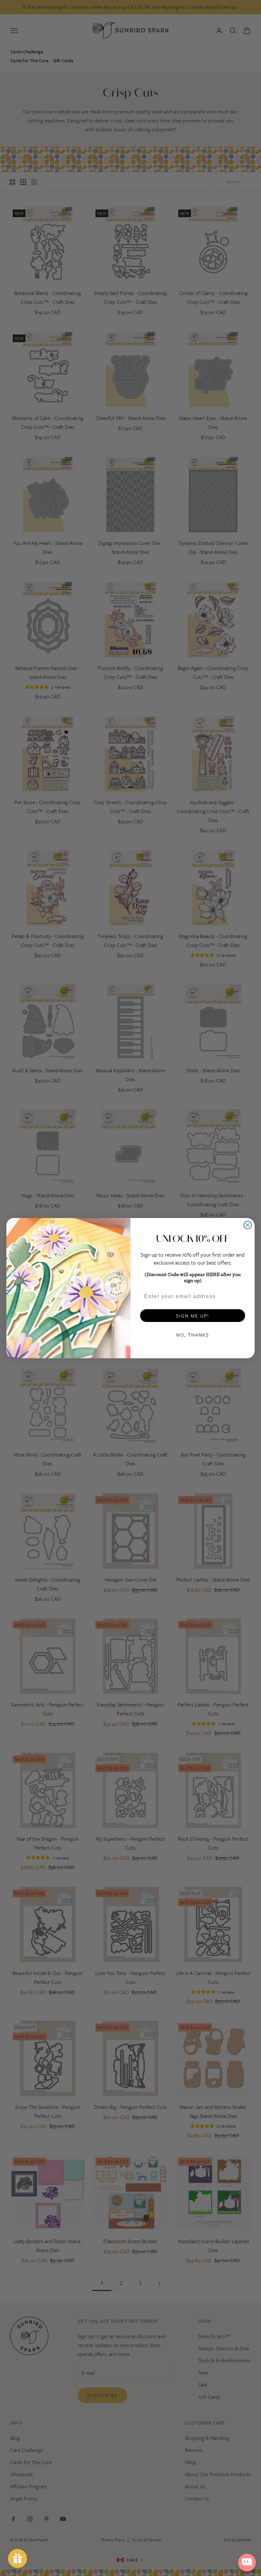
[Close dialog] (248, 1225)
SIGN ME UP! (193, 1316)
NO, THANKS (193, 1335)
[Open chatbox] (247, 2563)
